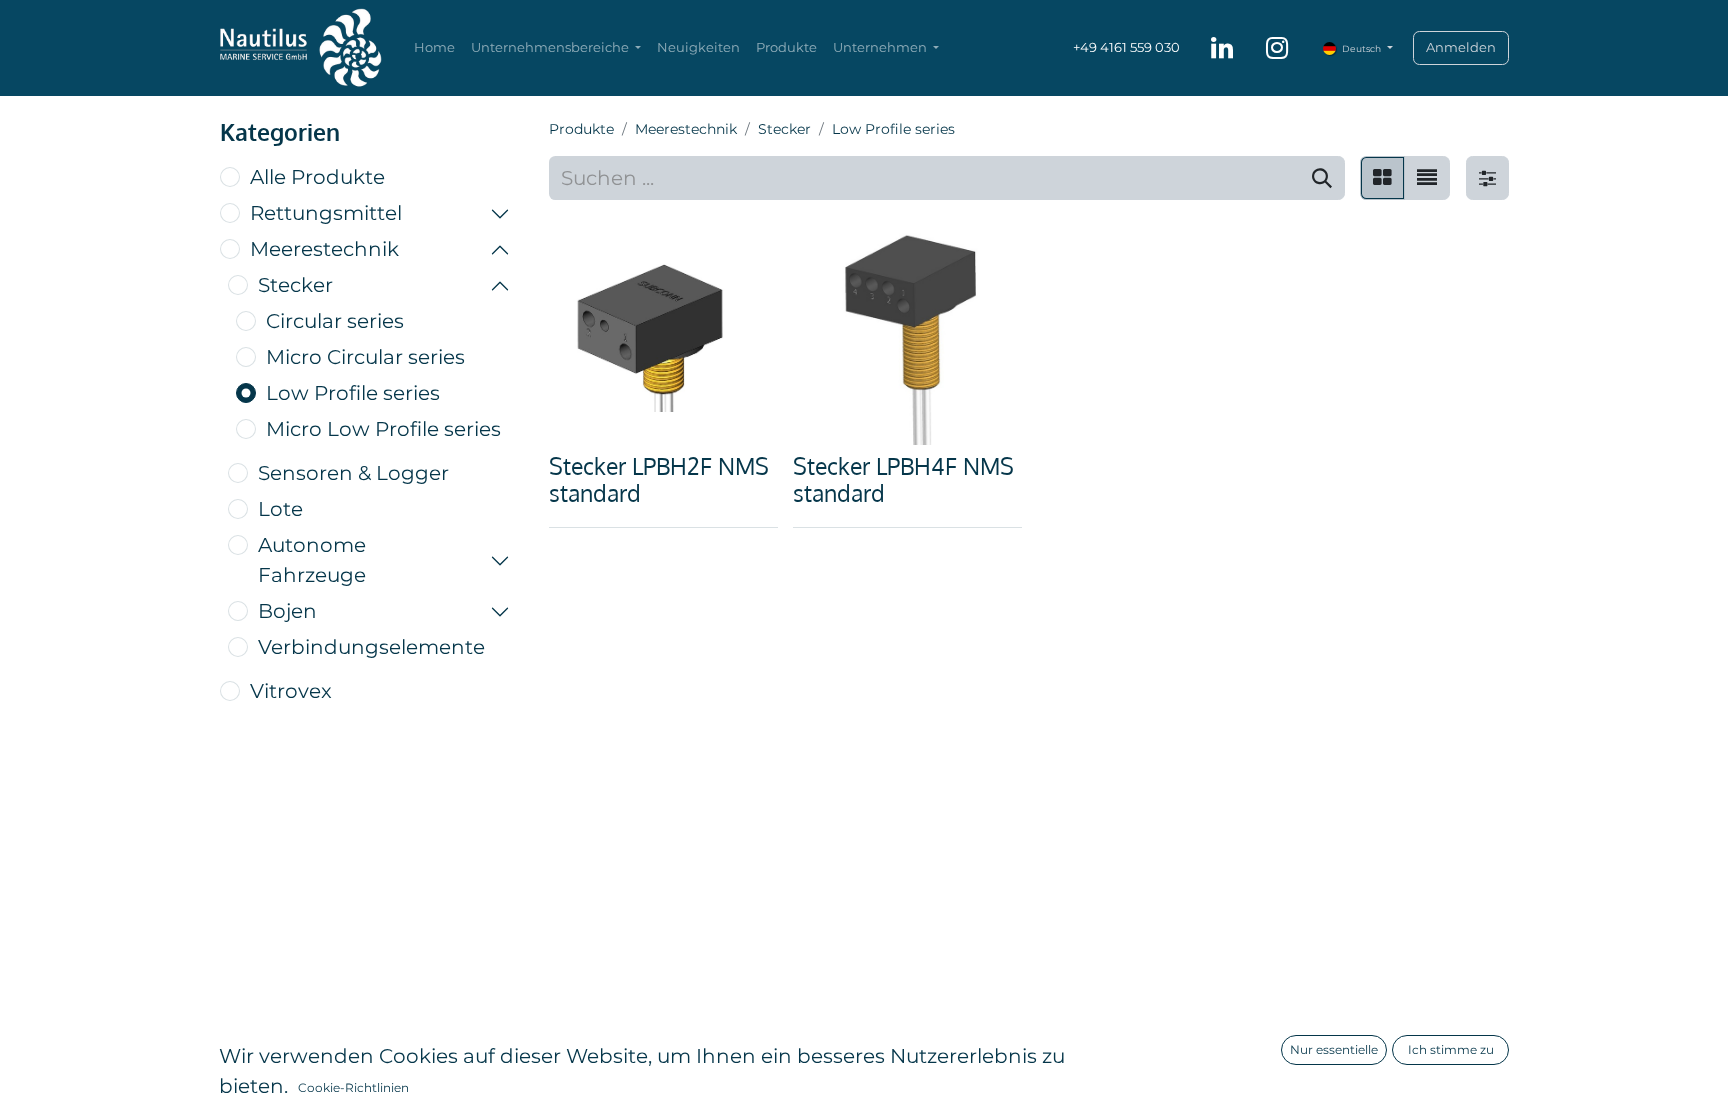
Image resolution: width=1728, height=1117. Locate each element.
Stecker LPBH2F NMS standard (659, 479)
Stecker (295, 285)
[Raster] (1382, 178)
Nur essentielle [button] (1334, 1049)
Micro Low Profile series (383, 429)
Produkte (581, 129)
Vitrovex (291, 691)
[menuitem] (434, 48)
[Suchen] (1322, 178)
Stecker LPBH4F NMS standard (903, 479)
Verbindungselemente (371, 647)
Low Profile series (353, 393)
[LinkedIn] (1222, 48)
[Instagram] (1277, 48)
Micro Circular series (365, 357)
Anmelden (1461, 47)
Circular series (335, 321)
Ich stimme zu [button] (1451, 1049)
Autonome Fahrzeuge (312, 560)
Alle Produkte (317, 177)
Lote (280, 509)
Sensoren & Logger (353, 473)
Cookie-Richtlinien (353, 1087)
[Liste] (1427, 178)
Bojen (287, 611)
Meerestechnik (324, 249)
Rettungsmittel (326, 213)
